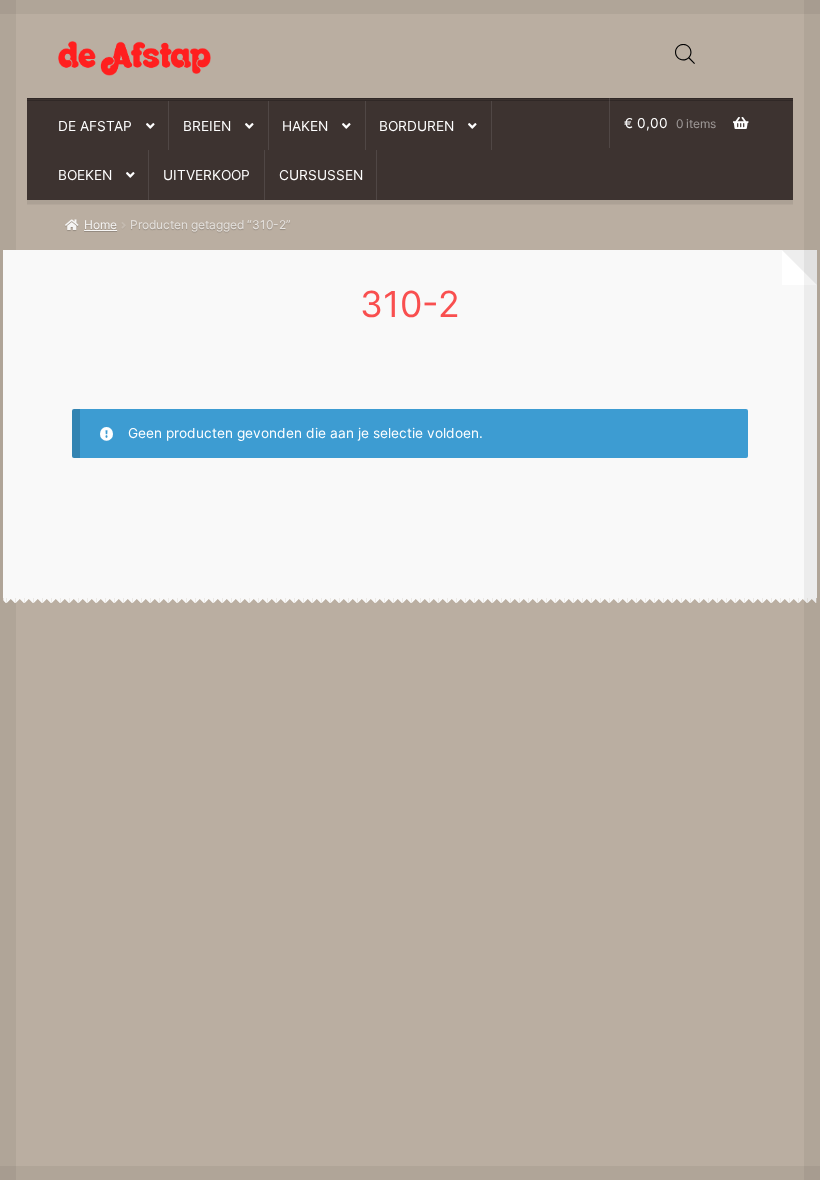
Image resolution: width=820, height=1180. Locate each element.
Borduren (416, 126)
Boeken (85, 175)
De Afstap (95, 126)
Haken (305, 126)
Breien (207, 126)
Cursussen (321, 175)
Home (100, 224)
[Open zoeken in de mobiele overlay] (685, 54)
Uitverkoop (206, 175)
